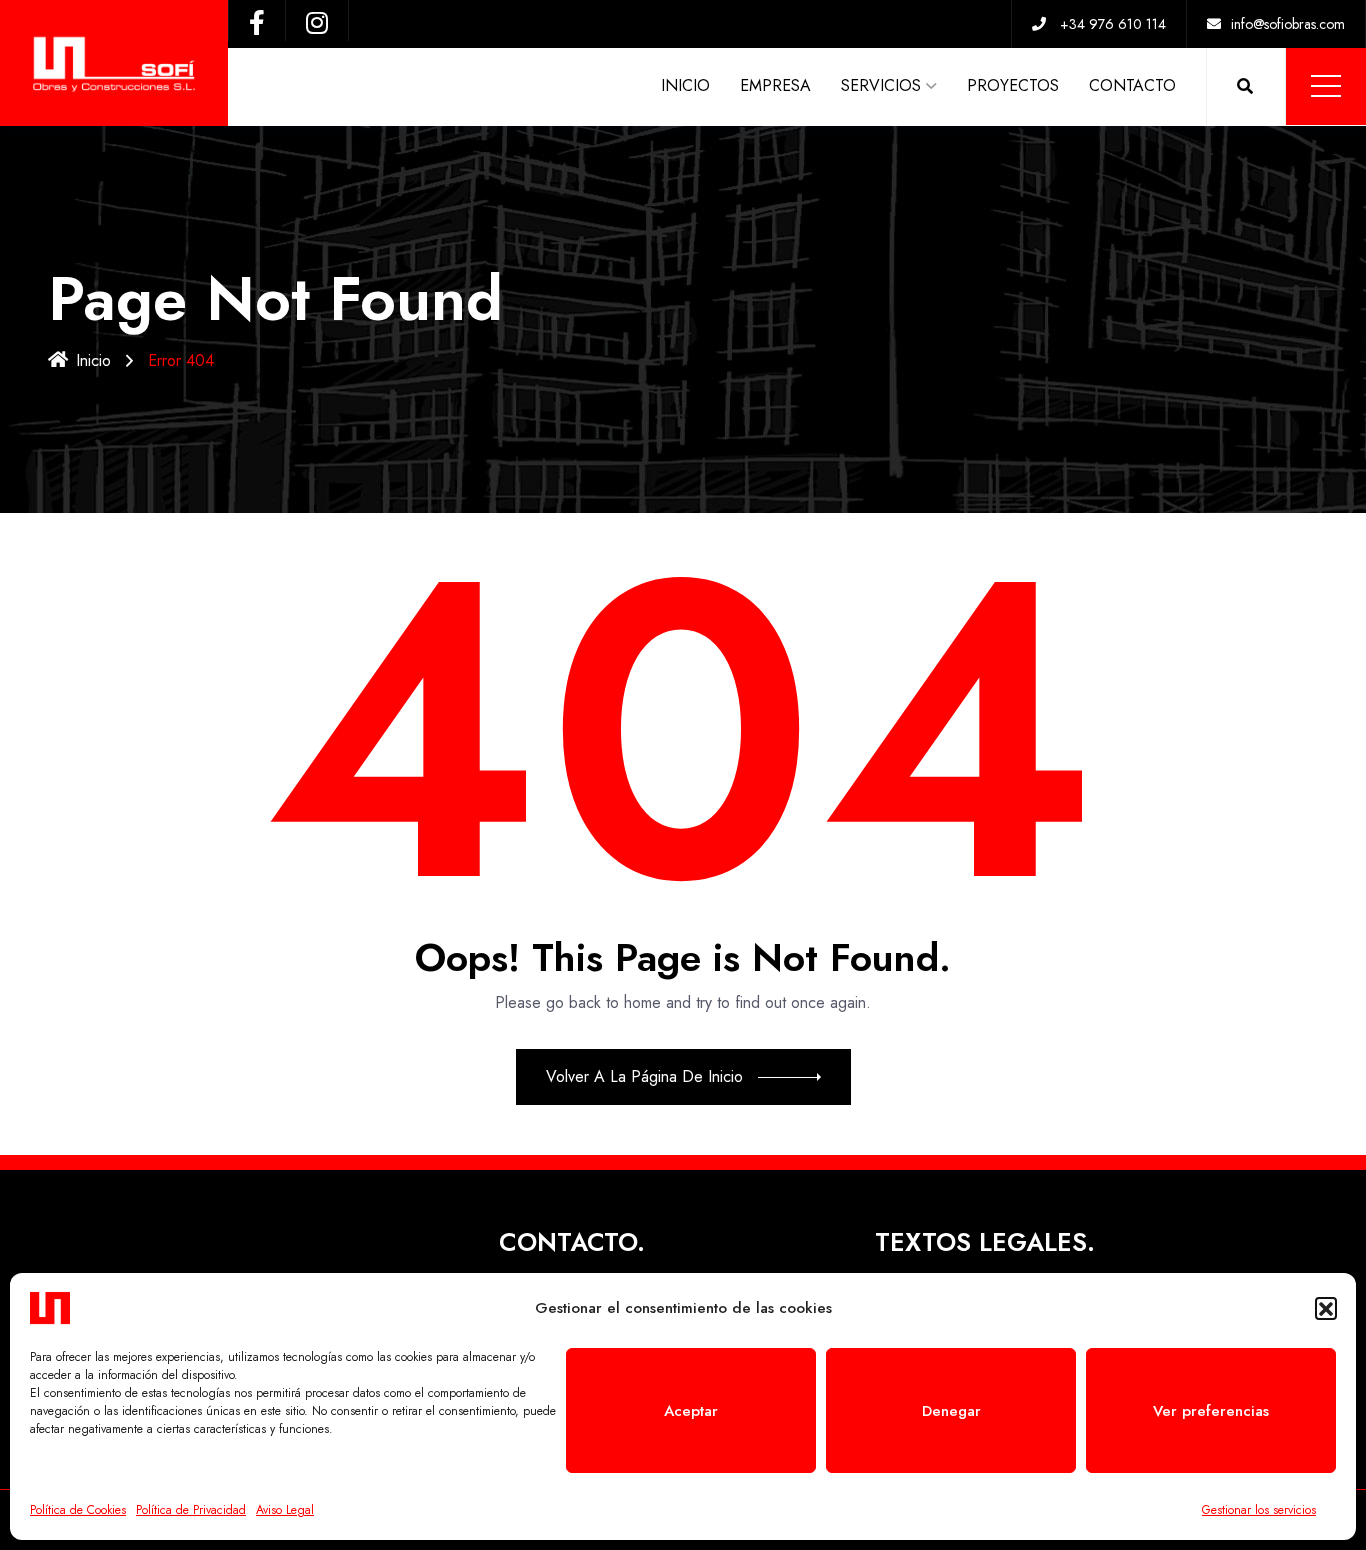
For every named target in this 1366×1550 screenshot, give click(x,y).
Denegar (951, 1411)
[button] (1326, 1308)
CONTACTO (1132, 85)
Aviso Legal (285, 1510)
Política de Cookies (78, 1510)
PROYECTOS (1013, 85)
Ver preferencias (1211, 1411)
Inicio (93, 360)
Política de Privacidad (191, 1510)
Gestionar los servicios (1259, 1510)
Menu (1326, 86)
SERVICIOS (881, 85)
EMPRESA (775, 85)
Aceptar (691, 1411)
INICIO (685, 85)
